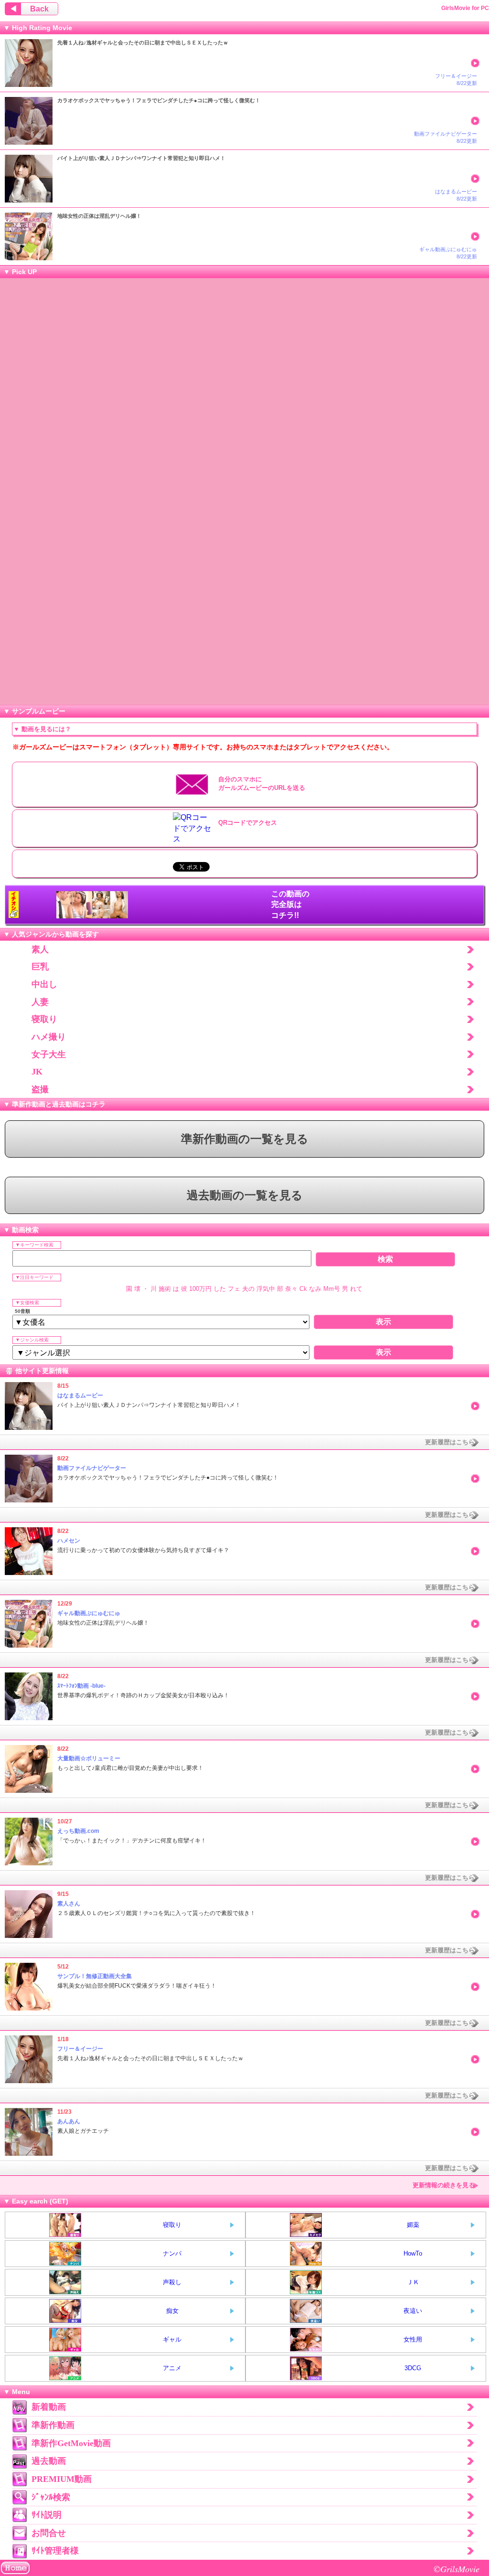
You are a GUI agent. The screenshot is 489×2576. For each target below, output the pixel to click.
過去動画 (49, 2461)
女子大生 (49, 1054)
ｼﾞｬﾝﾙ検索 (51, 2497)
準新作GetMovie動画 (71, 2443)
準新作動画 (53, 2425)
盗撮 (40, 1089)
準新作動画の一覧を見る (245, 1139)
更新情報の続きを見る (444, 2185)
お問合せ (49, 2533)
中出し (44, 984)
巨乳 (40, 967)
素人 (40, 949)
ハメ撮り (49, 1037)
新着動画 (49, 2407)
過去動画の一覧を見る (245, 1195)
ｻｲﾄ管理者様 (55, 2551)
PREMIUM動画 (62, 2479)
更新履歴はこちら (450, 1442)
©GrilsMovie (457, 2569)
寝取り (44, 1019)
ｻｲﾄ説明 (47, 2515)
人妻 (40, 1002)
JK (37, 1072)
